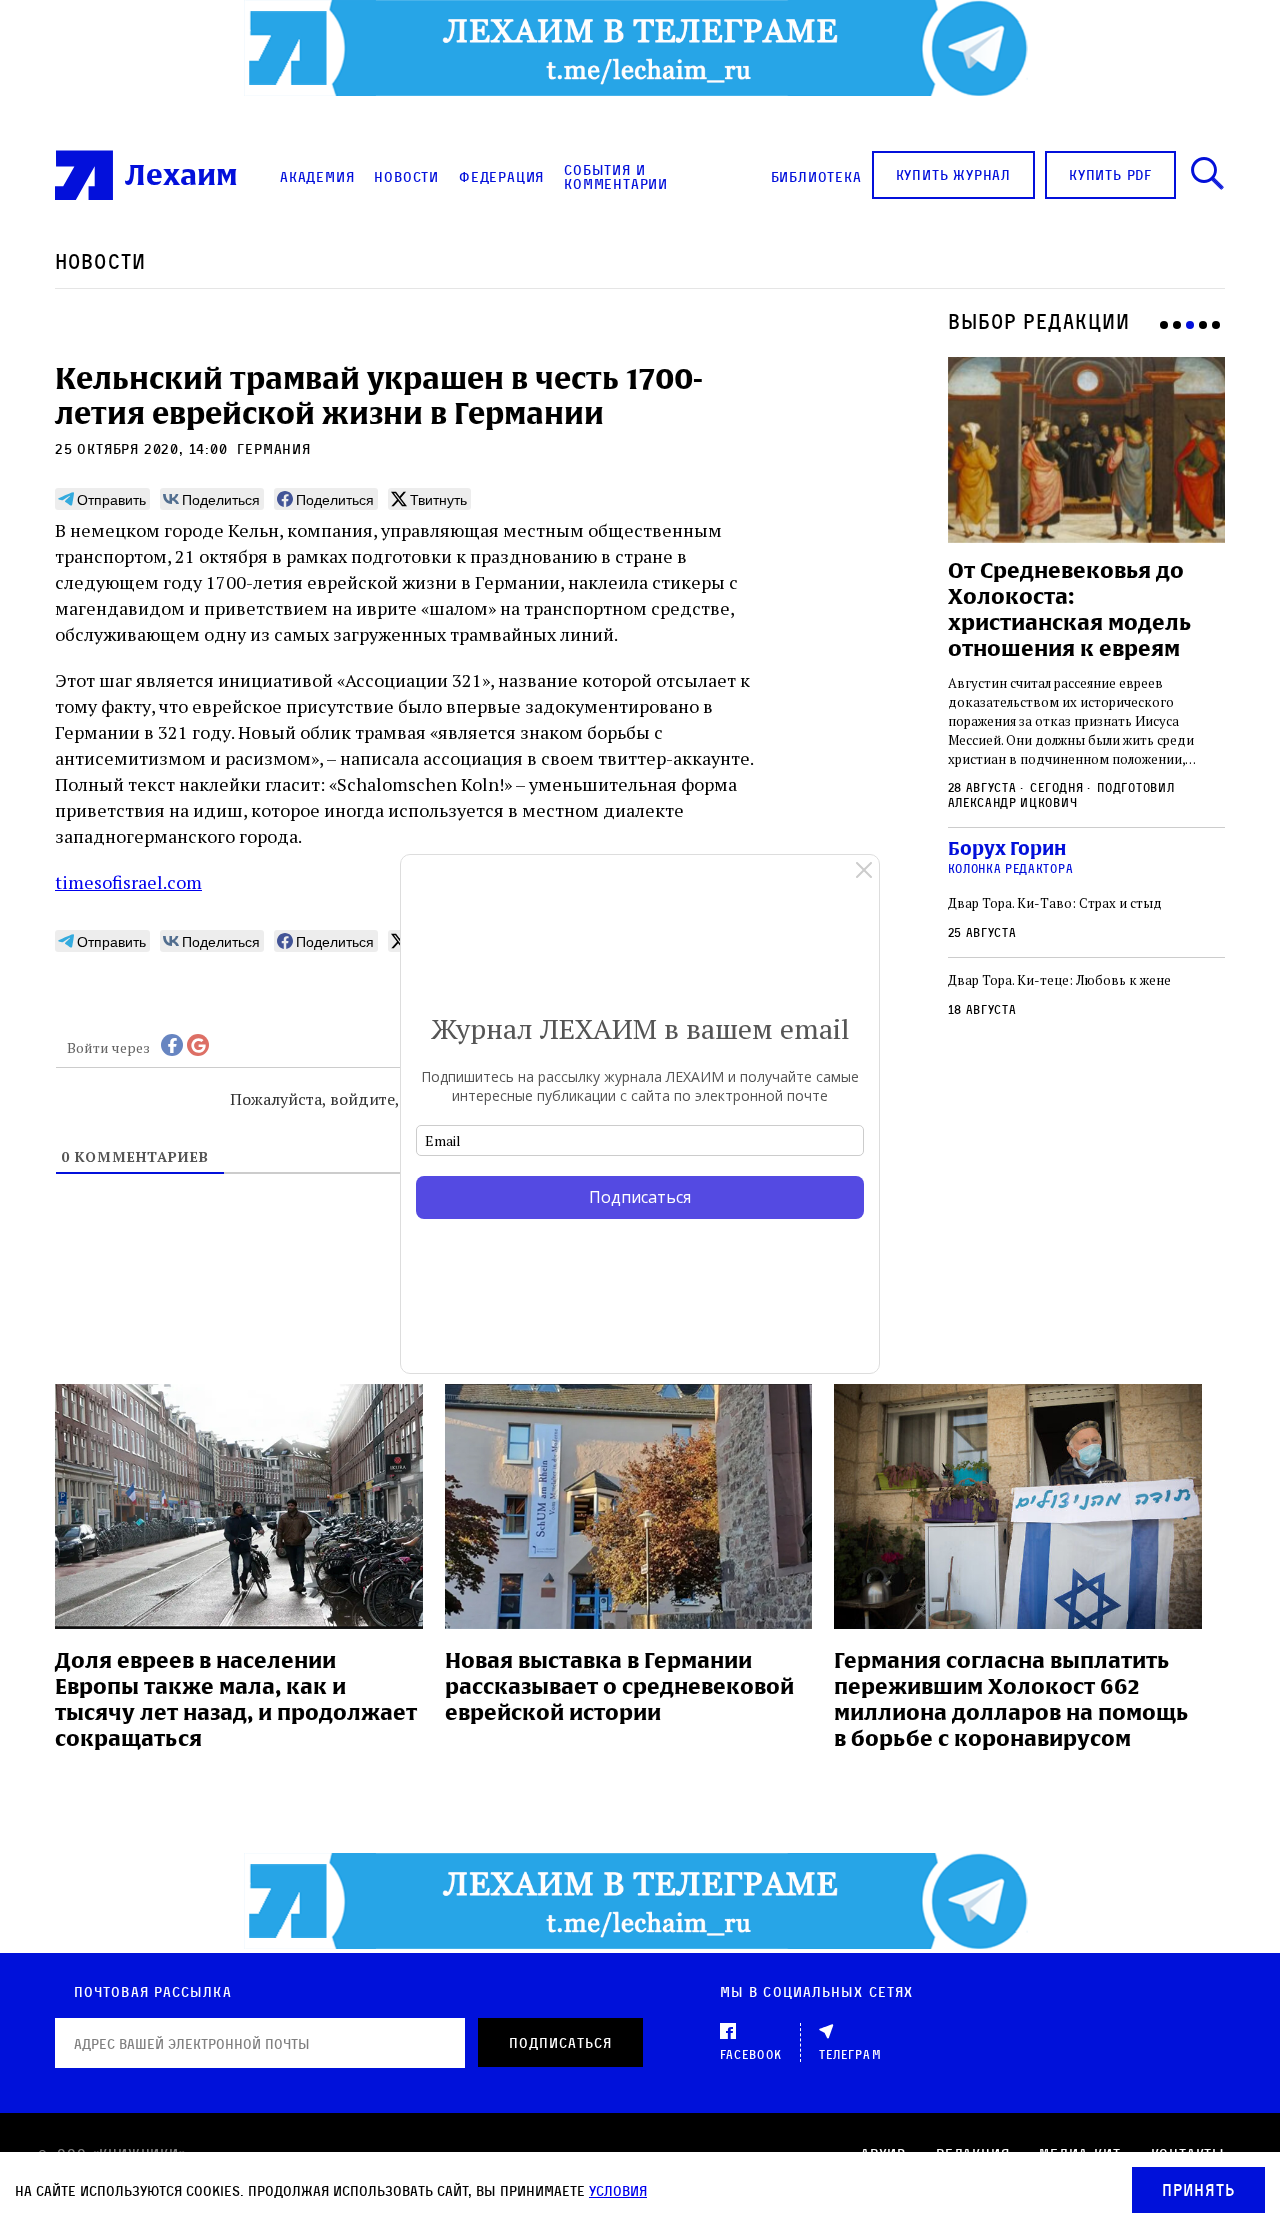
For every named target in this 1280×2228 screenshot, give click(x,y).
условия (618, 2190)
